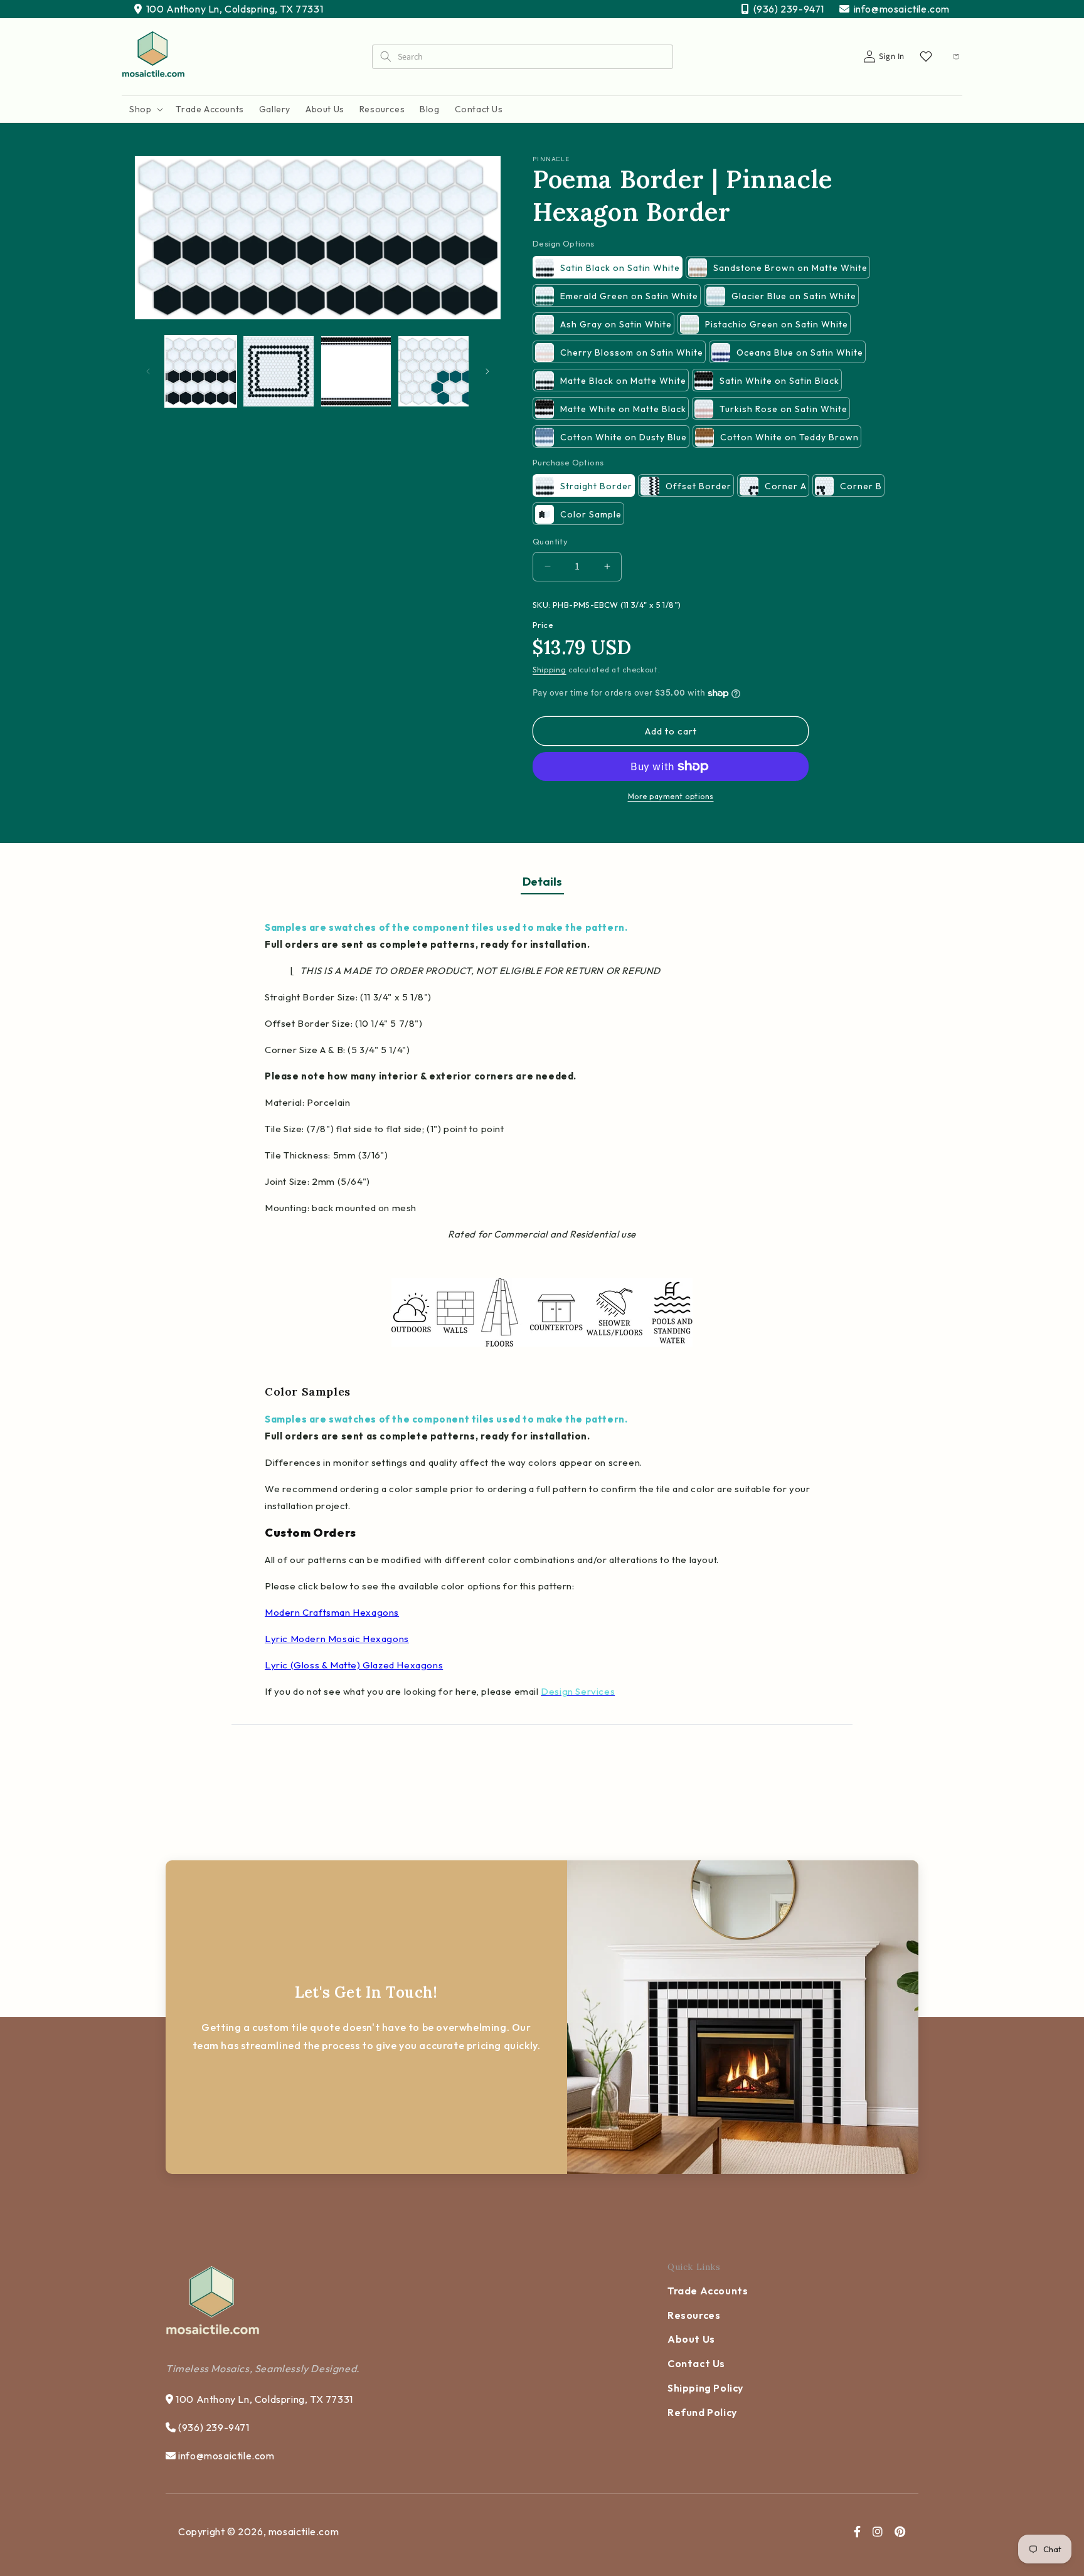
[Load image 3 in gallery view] (356, 371)
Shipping (550, 670)
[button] (145, 109)
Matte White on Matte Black (623, 409)
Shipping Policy (705, 2388)
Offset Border (699, 486)
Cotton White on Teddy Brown (789, 437)
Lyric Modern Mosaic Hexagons (337, 1639)
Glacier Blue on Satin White (794, 296)
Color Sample (591, 514)
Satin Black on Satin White (620, 268)
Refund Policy (702, 2412)
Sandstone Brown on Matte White (790, 268)
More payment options (671, 796)
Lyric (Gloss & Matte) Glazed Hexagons (354, 1665)
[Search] (385, 56)
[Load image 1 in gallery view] (201, 371)
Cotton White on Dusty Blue (624, 437)
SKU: (542, 605)
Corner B (861, 486)
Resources (694, 2315)
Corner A (786, 486)
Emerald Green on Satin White (629, 296)
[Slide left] (148, 371)
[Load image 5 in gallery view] (433, 371)
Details (542, 882)
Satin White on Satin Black (779, 381)
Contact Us (696, 2363)
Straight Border (596, 486)
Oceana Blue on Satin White (800, 352)
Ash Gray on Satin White (616, 324)
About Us (691, 2339)
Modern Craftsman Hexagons (332, 1612)
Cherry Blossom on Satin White (632, 352)
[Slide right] (487, 371)
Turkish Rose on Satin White (784, 409)
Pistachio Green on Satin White (777, 324)
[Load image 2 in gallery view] (279, 371)
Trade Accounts (708, 2291)
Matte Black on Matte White (623, 381)
